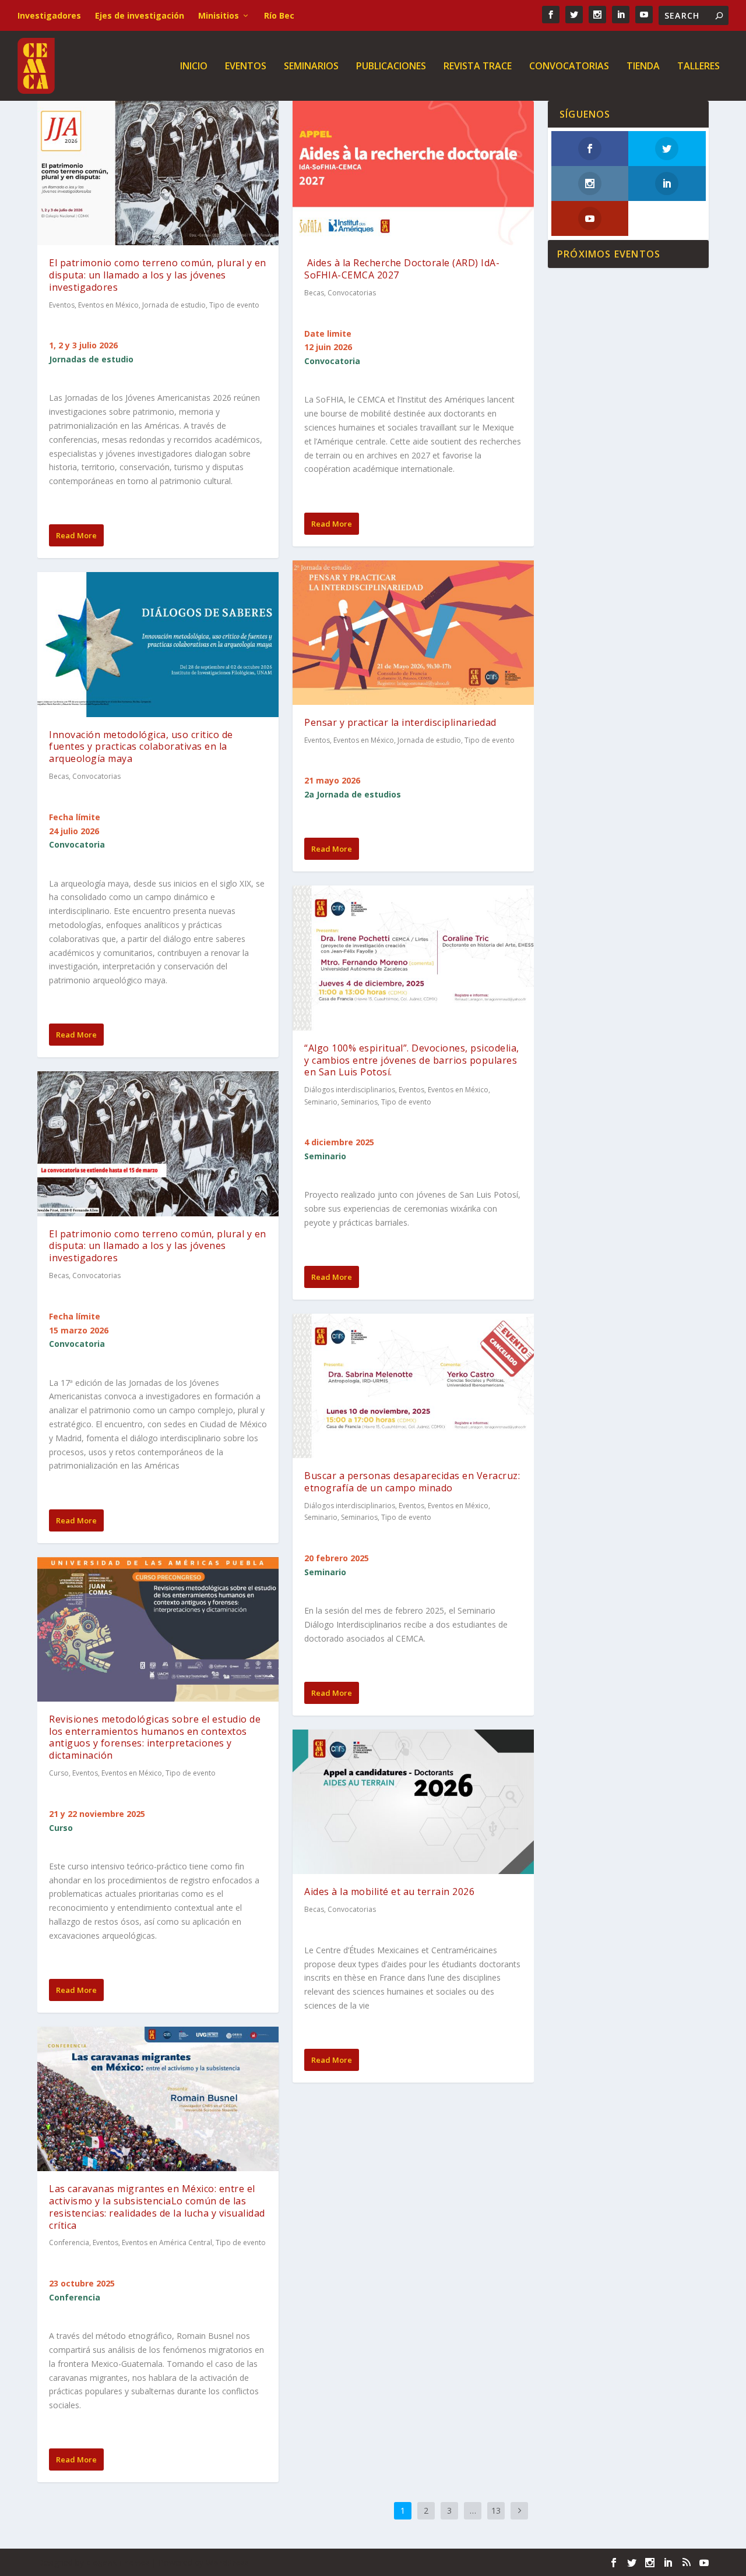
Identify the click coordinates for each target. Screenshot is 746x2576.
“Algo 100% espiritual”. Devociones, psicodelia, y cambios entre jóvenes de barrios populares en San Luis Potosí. (412, 1060)
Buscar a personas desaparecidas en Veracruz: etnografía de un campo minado (412, 1482)
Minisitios (219, 15)
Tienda (643, 67)
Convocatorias (569, 67)
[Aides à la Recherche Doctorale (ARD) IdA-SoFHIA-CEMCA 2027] (413, 173)
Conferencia (69, 2242)
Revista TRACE (478, 67)
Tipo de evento (234, 305)
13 (496, 2510)
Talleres (699, 67)
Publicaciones (391, 67)
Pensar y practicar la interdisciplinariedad (400, 722)
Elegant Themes (118, 2563)
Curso (59, 1773)
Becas (59, 776)
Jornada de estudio (174, 305)
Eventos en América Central (167, 2242)
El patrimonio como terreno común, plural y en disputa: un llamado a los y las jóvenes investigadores (158, 275)
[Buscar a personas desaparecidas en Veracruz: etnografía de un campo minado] (413, 1386)
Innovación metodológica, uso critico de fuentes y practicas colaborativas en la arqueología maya (141, 747)
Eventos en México (108, 305)
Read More (76, 535)
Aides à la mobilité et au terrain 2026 (389, 1892)
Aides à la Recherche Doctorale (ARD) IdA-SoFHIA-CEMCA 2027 (402, 269)
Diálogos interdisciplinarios (350, 1090)
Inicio (194, 67)
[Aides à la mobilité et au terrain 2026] (413, 1802)
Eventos (246, 67)
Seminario (321, 1102)
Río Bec (279, 15)
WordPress (227, 2563)
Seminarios (311, 67)
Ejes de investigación (140, 15)
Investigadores (49, 15)
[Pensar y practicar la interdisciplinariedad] (413, 633)
